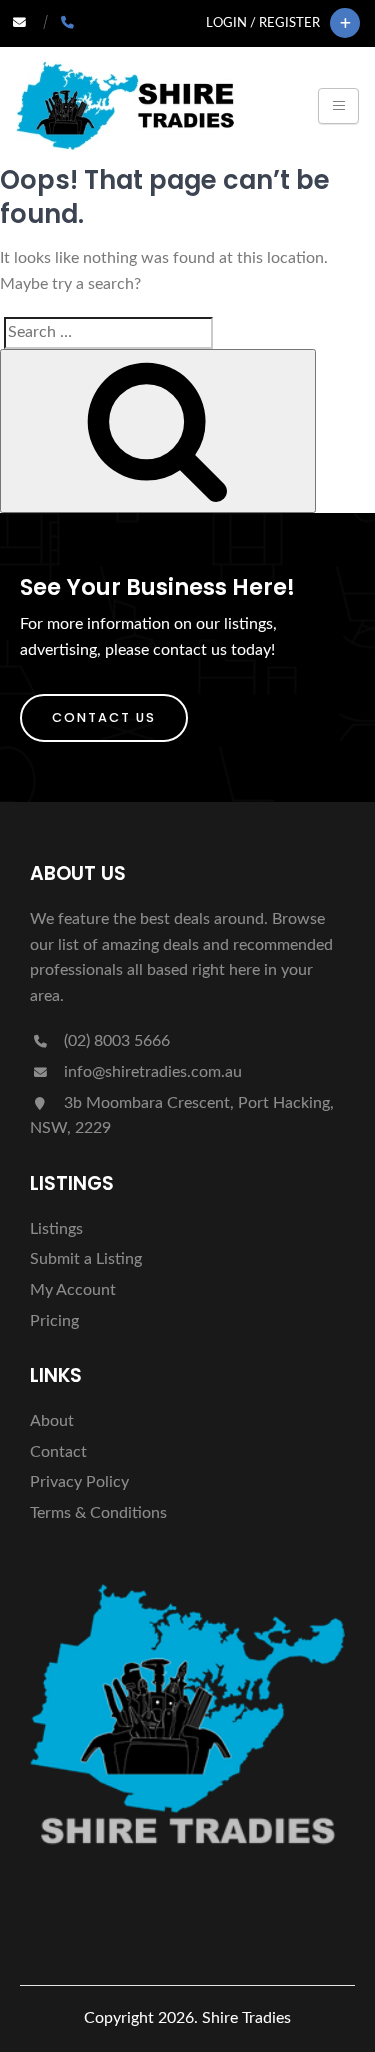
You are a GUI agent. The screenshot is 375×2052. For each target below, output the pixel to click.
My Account (73, 1290)
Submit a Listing (86, 1259)
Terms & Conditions (98, 1513)
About (52, 1421)
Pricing (54, 1321)
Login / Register (263, 23)
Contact (58, 1452)
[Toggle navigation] (338, 106)
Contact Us (104, 717)
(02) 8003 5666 (115, 1041)
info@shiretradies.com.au (151, 1072)
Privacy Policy (79, 1482)
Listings (56, 1229)
